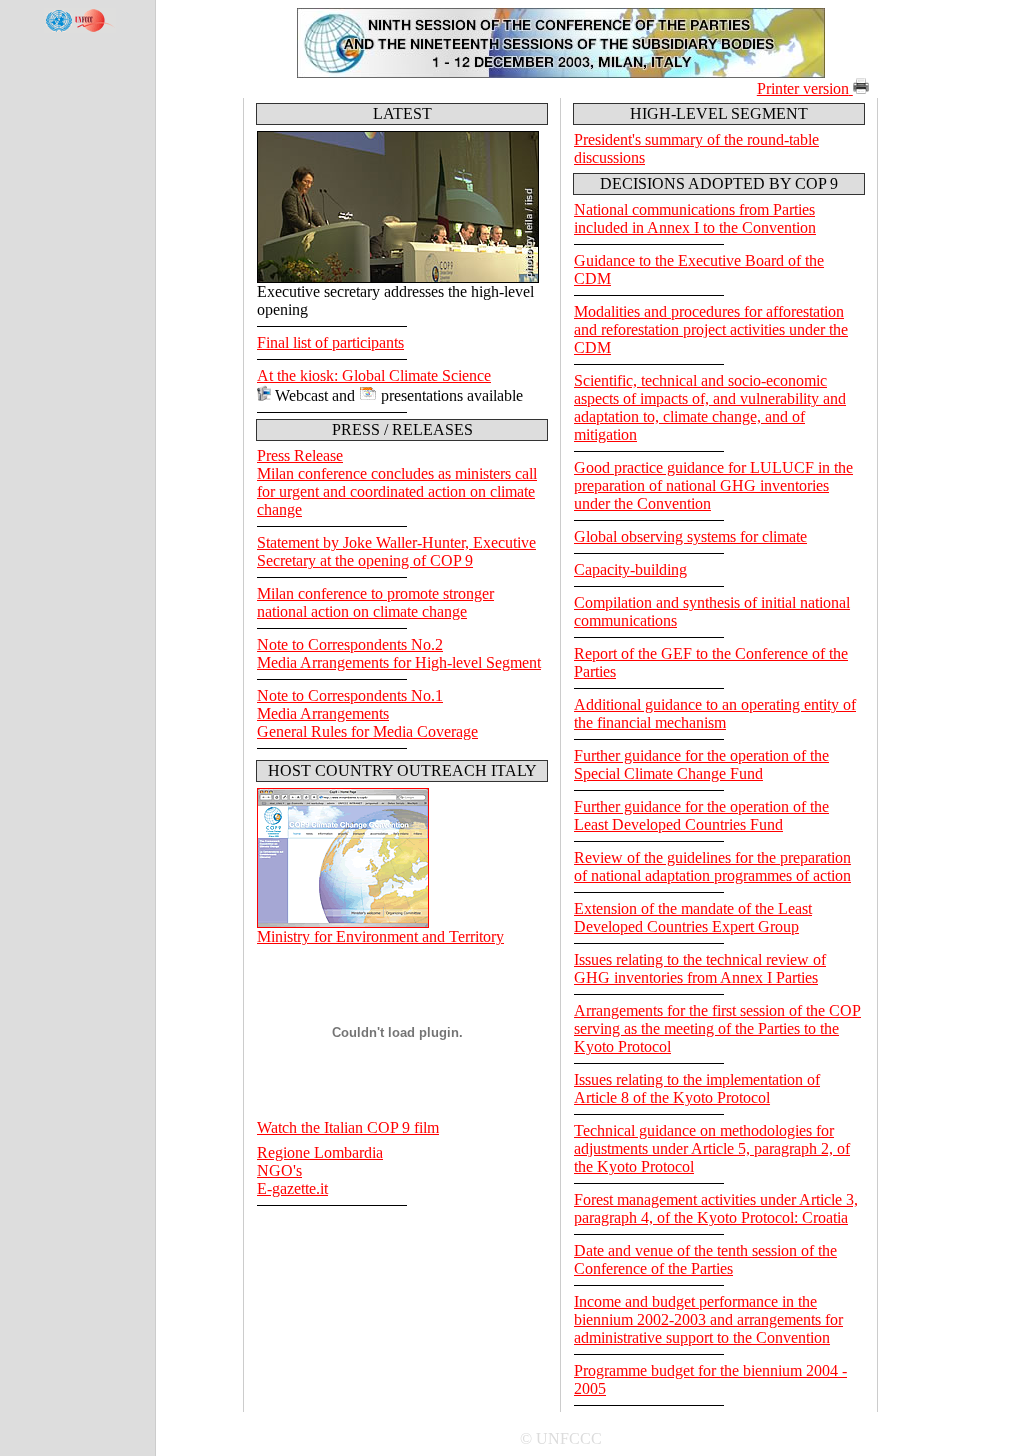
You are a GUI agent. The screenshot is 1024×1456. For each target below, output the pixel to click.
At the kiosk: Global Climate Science (374, 375)
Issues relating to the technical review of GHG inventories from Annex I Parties (700, 968)
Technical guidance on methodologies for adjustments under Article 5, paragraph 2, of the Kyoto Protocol (712, 1148)
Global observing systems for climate (690, 536)
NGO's (279, 1170)
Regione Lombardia (320, 1152)
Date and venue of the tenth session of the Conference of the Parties (705, 1259)
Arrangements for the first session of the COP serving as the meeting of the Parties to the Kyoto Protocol (717, 1028)
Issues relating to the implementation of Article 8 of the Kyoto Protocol (697, 1088)
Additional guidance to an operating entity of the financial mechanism (715, 713)
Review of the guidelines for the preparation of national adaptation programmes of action (712, 866)
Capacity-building (630, 569)
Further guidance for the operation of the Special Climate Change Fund (701, 764)
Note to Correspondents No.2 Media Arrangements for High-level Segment (399, 653)
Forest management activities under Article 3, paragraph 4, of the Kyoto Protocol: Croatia (716, 1208)
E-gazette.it (292, 1188)
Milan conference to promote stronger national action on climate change (375, 602)
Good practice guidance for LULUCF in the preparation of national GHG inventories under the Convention (713, 485)
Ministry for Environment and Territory (380, 936)
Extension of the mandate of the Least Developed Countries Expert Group (693, 917)
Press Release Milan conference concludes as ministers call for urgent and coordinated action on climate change (397, 482)
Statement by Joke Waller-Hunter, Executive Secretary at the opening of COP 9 (396, 551)
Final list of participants (330, 342)
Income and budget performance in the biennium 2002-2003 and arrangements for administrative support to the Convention (708, 1319)
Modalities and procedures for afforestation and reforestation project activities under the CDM (711, 329)
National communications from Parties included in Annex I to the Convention (695, 218)
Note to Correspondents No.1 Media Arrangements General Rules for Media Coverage (367, 713)
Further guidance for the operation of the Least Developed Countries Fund (701, 815)
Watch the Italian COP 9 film (348, 1127)
